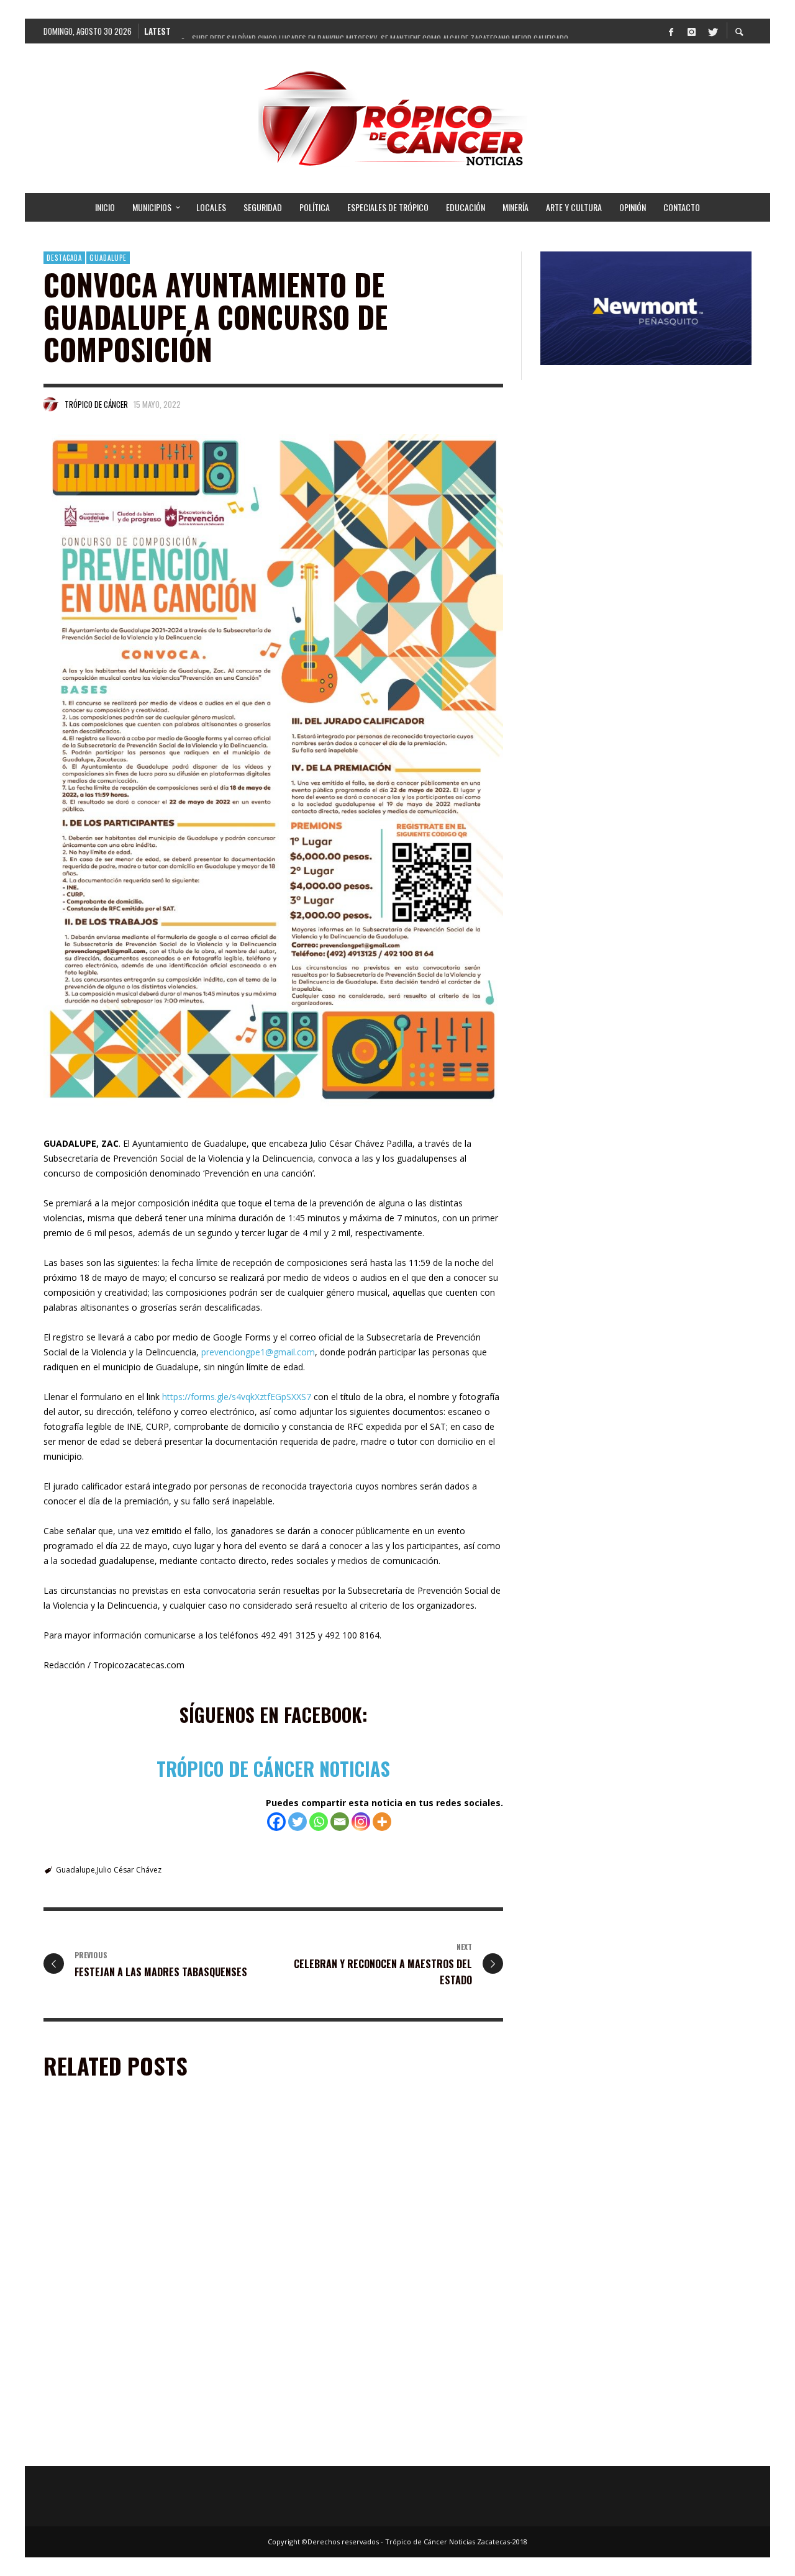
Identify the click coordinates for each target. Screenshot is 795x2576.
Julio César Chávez (129, 1870)
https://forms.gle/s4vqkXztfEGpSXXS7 (237, 1397)
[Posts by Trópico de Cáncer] (51, 404)
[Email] (340, 1822)
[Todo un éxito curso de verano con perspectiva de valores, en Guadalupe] (134, 2368)
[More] (382, 1822)
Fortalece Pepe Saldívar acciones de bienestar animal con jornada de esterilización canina (383, 2275)
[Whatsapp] (319, 1822)
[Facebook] (671, 31)
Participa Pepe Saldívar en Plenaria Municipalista (150, 2269)
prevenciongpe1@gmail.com (258, 1352)
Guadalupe (108, 258)
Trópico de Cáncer (96, 404)
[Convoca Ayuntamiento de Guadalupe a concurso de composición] (273, 770)
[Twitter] (712, 31)
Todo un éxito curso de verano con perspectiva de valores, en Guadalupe (151, 2448)
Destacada (64, 258)
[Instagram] (691, 31)
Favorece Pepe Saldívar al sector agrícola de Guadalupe (381, 2448)
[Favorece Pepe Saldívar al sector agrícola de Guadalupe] (373, 2368)
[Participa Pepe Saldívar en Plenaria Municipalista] (134, 2195)
